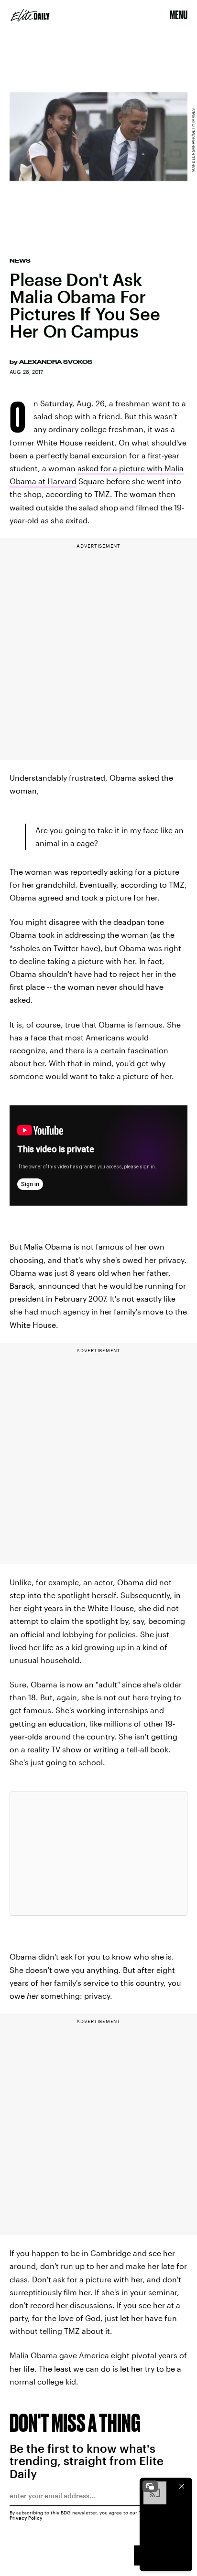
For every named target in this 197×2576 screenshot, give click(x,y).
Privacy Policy (26, 2518)
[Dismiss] (182, 2486)
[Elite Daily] (30, 15)
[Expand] (150, 2486)
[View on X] (98, 1854)
